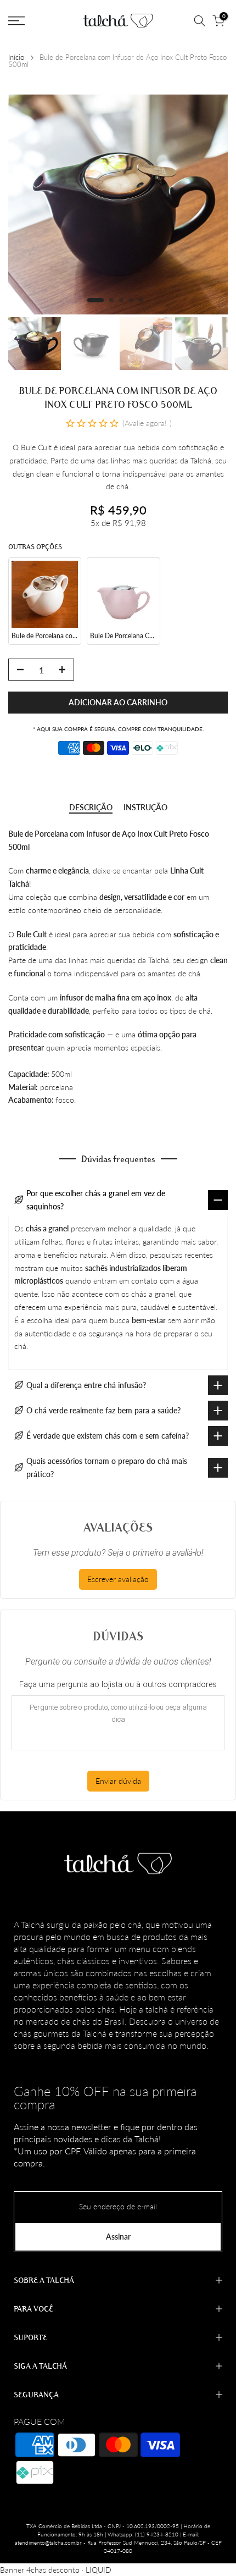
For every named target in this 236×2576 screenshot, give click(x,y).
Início (16, 57)
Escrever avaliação (118, 1579)
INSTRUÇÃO (145, 808)
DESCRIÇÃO (91, 808)
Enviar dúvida (118, 1781)
